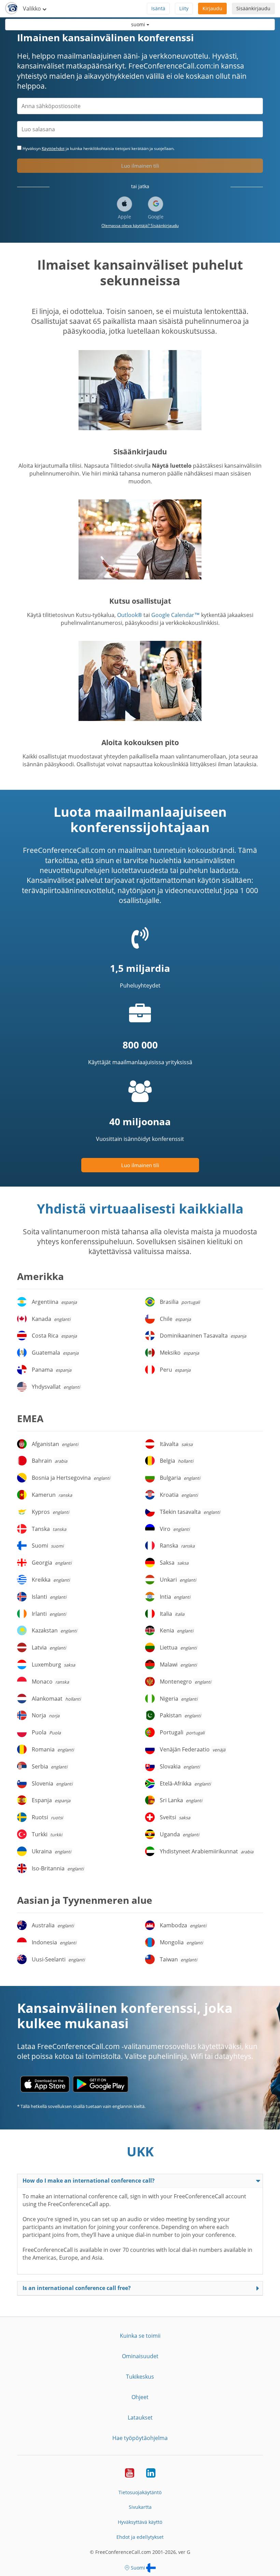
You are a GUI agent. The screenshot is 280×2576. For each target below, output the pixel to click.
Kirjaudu (212, 8)
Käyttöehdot (53, 148)
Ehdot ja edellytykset (140, 2537)
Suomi (138, 2568)
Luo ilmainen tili (140, 166)
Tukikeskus (140, 2377)
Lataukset (140, 2417)
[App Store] (45, 2084)
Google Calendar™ (176, 615)
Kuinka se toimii (140, 2336)
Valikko (33, 9)
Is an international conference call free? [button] (77, 2288)
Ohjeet (140, 2397)
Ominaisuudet (140, 2356)
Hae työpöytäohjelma (140, 2438)
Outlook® (130, 615)
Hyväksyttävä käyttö (140, 2522)
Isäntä (158, 8)
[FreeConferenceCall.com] (11, 9)
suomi (139, 24)
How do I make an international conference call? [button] (89, 2181)
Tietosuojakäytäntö (140, 2492)
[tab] (140, 2181)
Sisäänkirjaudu (253, 8)
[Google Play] (101, 2084)
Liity (184, 8)
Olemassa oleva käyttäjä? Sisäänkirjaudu (140, 225)
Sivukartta (140, 2507)
